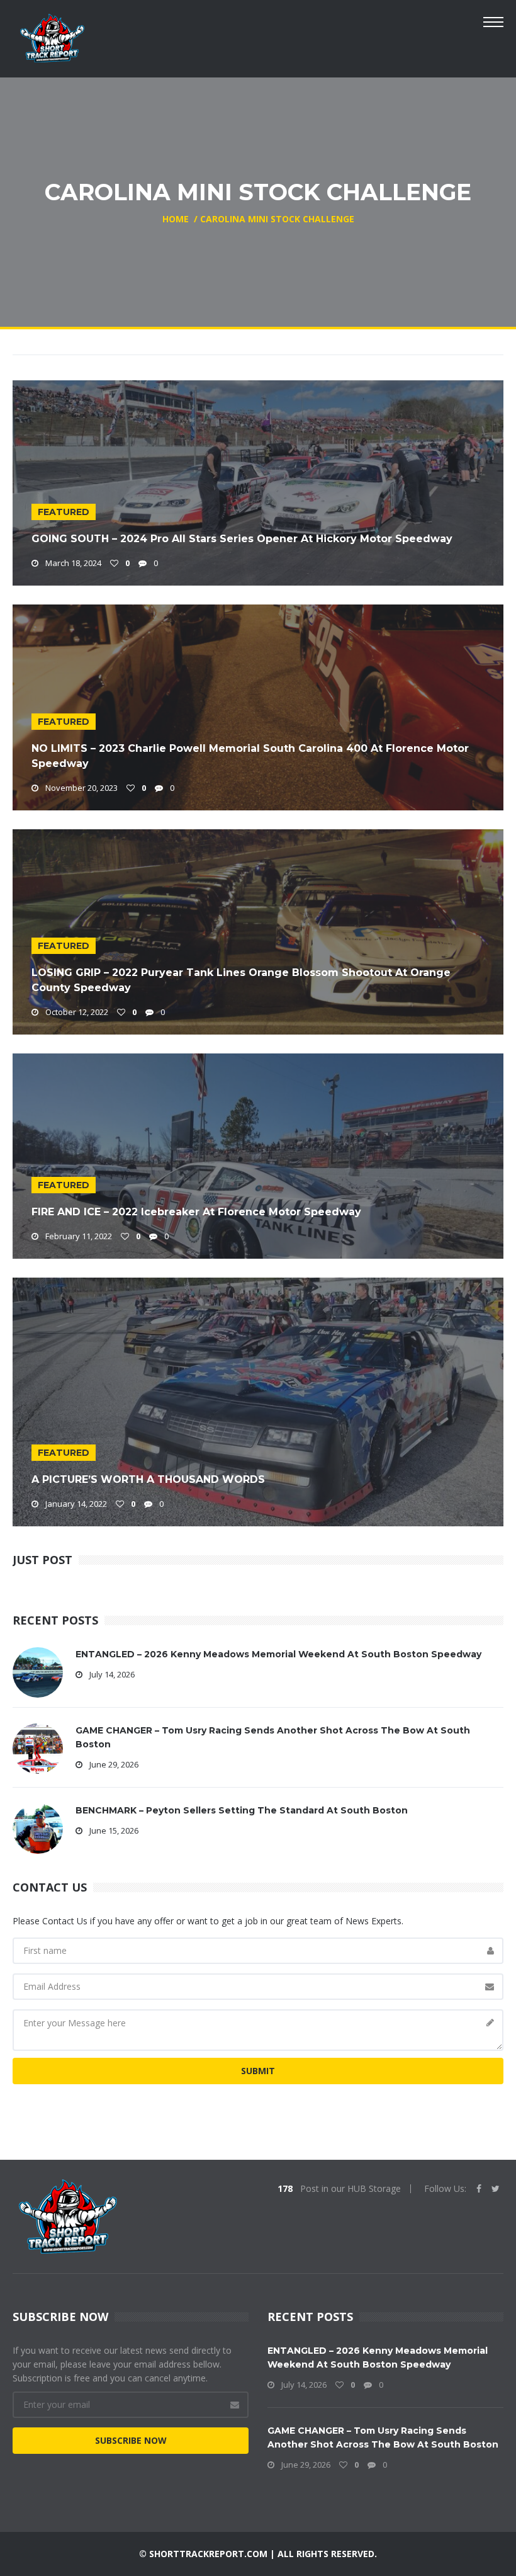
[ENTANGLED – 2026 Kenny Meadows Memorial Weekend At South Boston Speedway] (38, 1671)
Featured (64, 512)
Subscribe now (131, 2440)
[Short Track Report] (52, 37)
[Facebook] (479, 2189)
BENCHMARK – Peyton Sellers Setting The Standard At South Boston (242, 1810)
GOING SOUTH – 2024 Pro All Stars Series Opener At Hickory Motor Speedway (242, 539)
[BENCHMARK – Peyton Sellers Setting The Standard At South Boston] (38, 1827)
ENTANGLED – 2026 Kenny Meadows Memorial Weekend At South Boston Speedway (278, 1654)
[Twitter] (496, 2189)
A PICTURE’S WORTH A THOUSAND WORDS (148, 1479)
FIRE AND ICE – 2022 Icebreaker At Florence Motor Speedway (196, 1212)
